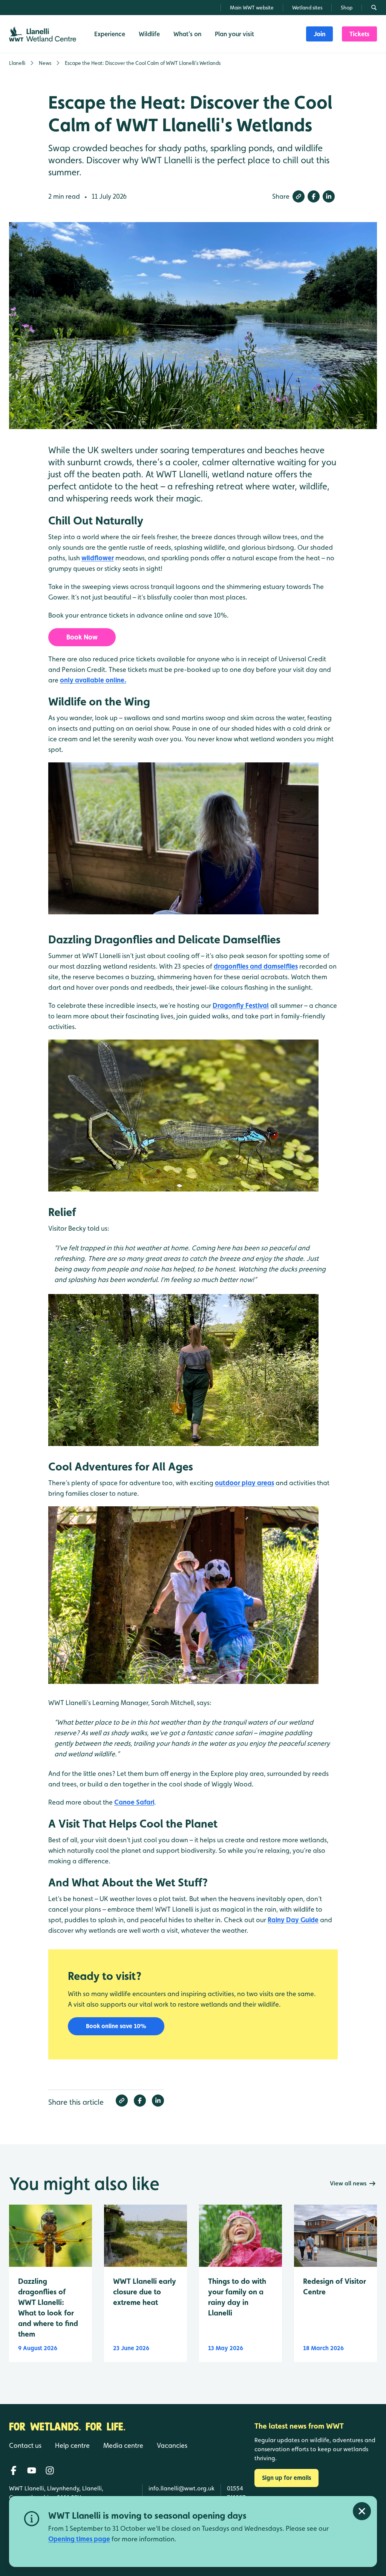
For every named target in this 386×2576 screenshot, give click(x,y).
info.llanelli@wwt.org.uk (182, 2488)
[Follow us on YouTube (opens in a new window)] (32, 2470)
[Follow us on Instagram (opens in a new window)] (50, 2470)
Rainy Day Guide (293, 1920)
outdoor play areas (244, 1483)
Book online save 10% (116, 2026)
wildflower (98, 558)
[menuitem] (319, 34)
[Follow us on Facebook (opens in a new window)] (14, 2470)
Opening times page (79, 2539)
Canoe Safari (134, 1802)
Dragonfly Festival (241, 1005)
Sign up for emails (286, 2478)
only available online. (93, 680)
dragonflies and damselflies (256, 966)
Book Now (82, 637)
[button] (299, 196)
